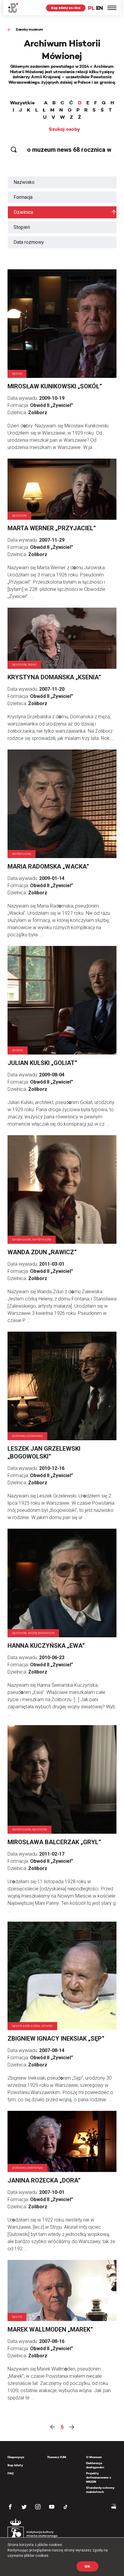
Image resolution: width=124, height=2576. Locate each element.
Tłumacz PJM (57, 2457)
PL (91, 8)
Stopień (22, 227)
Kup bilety (15, 2465)
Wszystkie (22, 103)
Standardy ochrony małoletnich (100, 2490)
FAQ (11, 2473)
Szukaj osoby (64, 129)
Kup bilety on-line (66, 8)
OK (87, 2566)
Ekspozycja (16, 2457)
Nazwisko (24, 182)
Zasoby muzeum (29, 29)
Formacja (23, 197)
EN (99, 8)
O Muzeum (94, 2457)
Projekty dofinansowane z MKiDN (99, 2477)
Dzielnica (23, 212)
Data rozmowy (29, 242)
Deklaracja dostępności (95, 2465)
